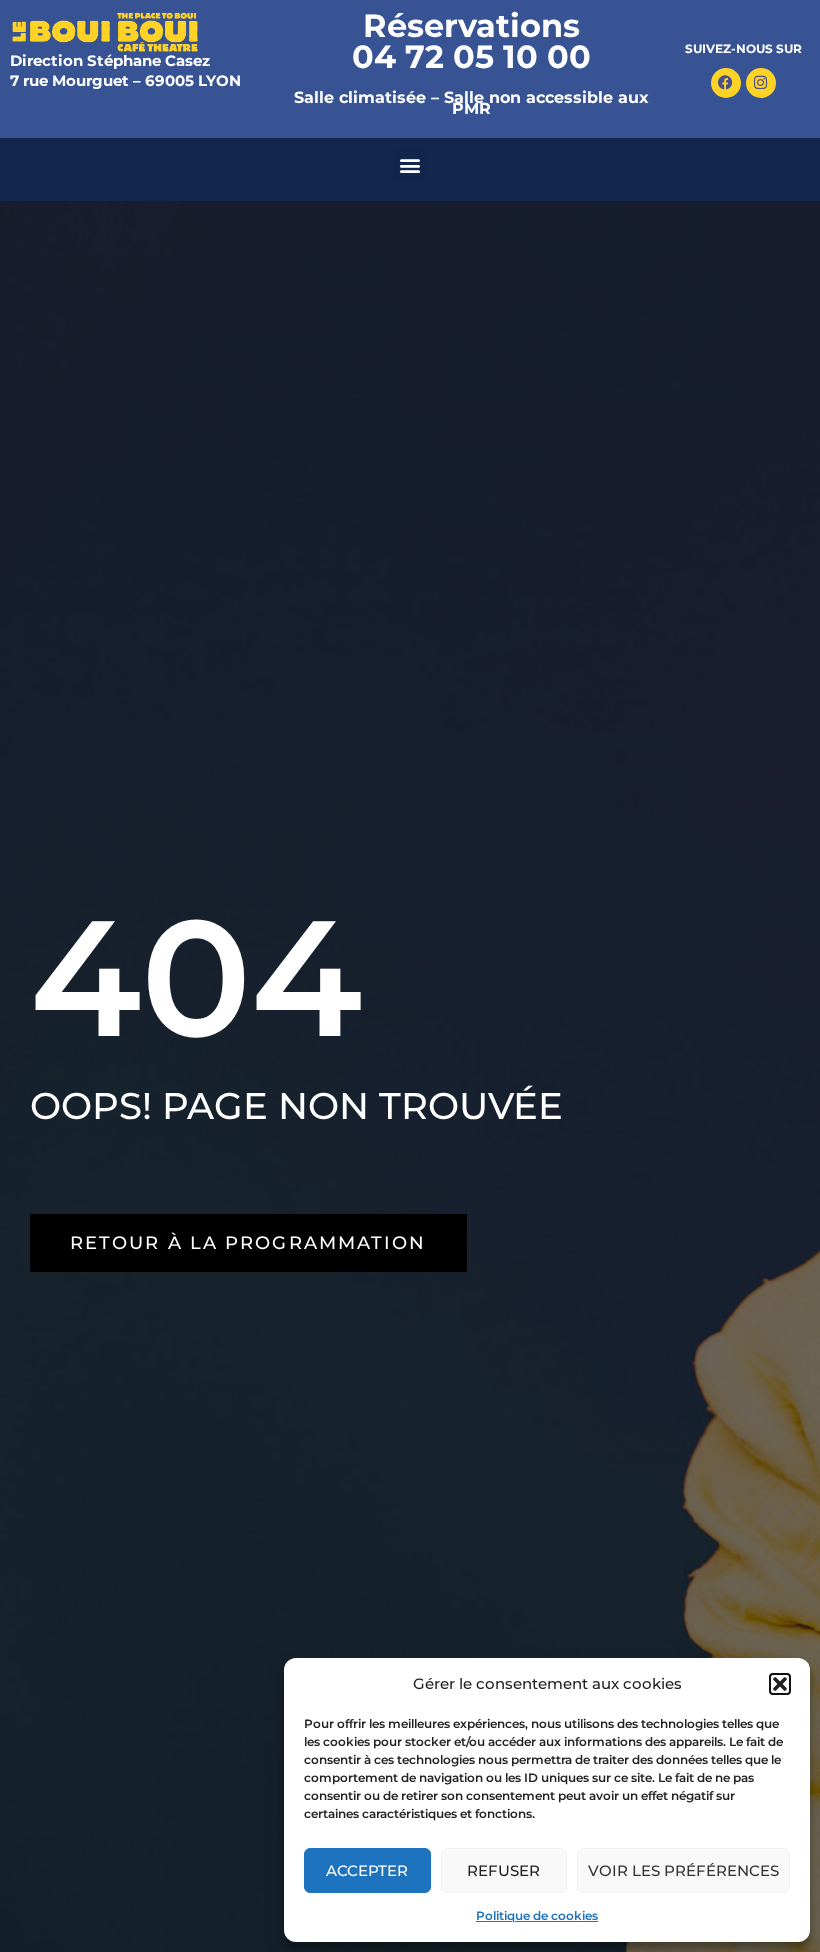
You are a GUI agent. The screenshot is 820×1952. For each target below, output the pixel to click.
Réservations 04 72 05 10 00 (471, 41)
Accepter (367, 1870)
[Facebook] (726, 83)
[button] (780, 1684)
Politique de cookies (537, 1915)
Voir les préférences (683, 1870)
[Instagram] (761, 83)
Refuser (503, 1870)
